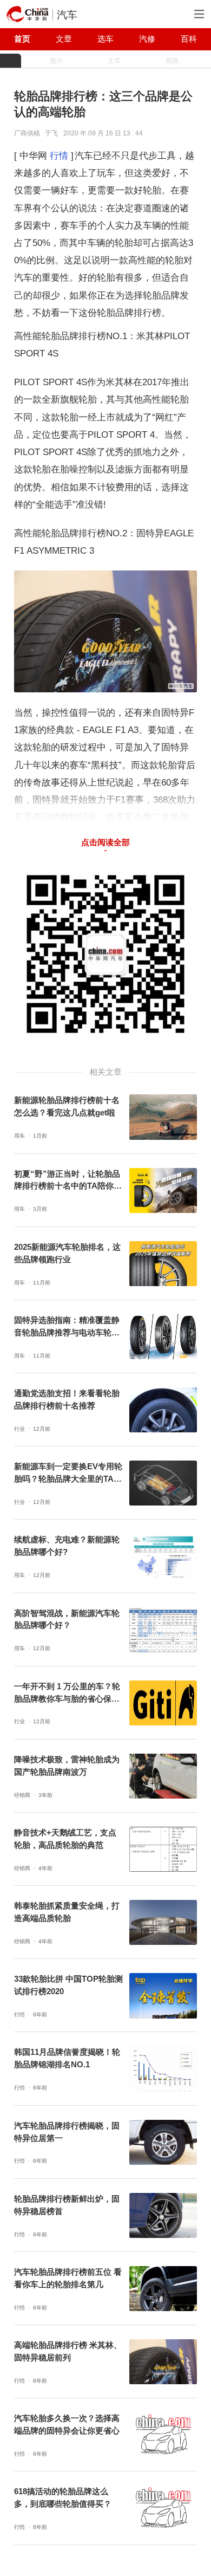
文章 (64, 39)
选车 (105, 39)
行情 (59, 155)
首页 (22, 39)
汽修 (147, 39)
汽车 (67, 15)
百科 (189, 39)
